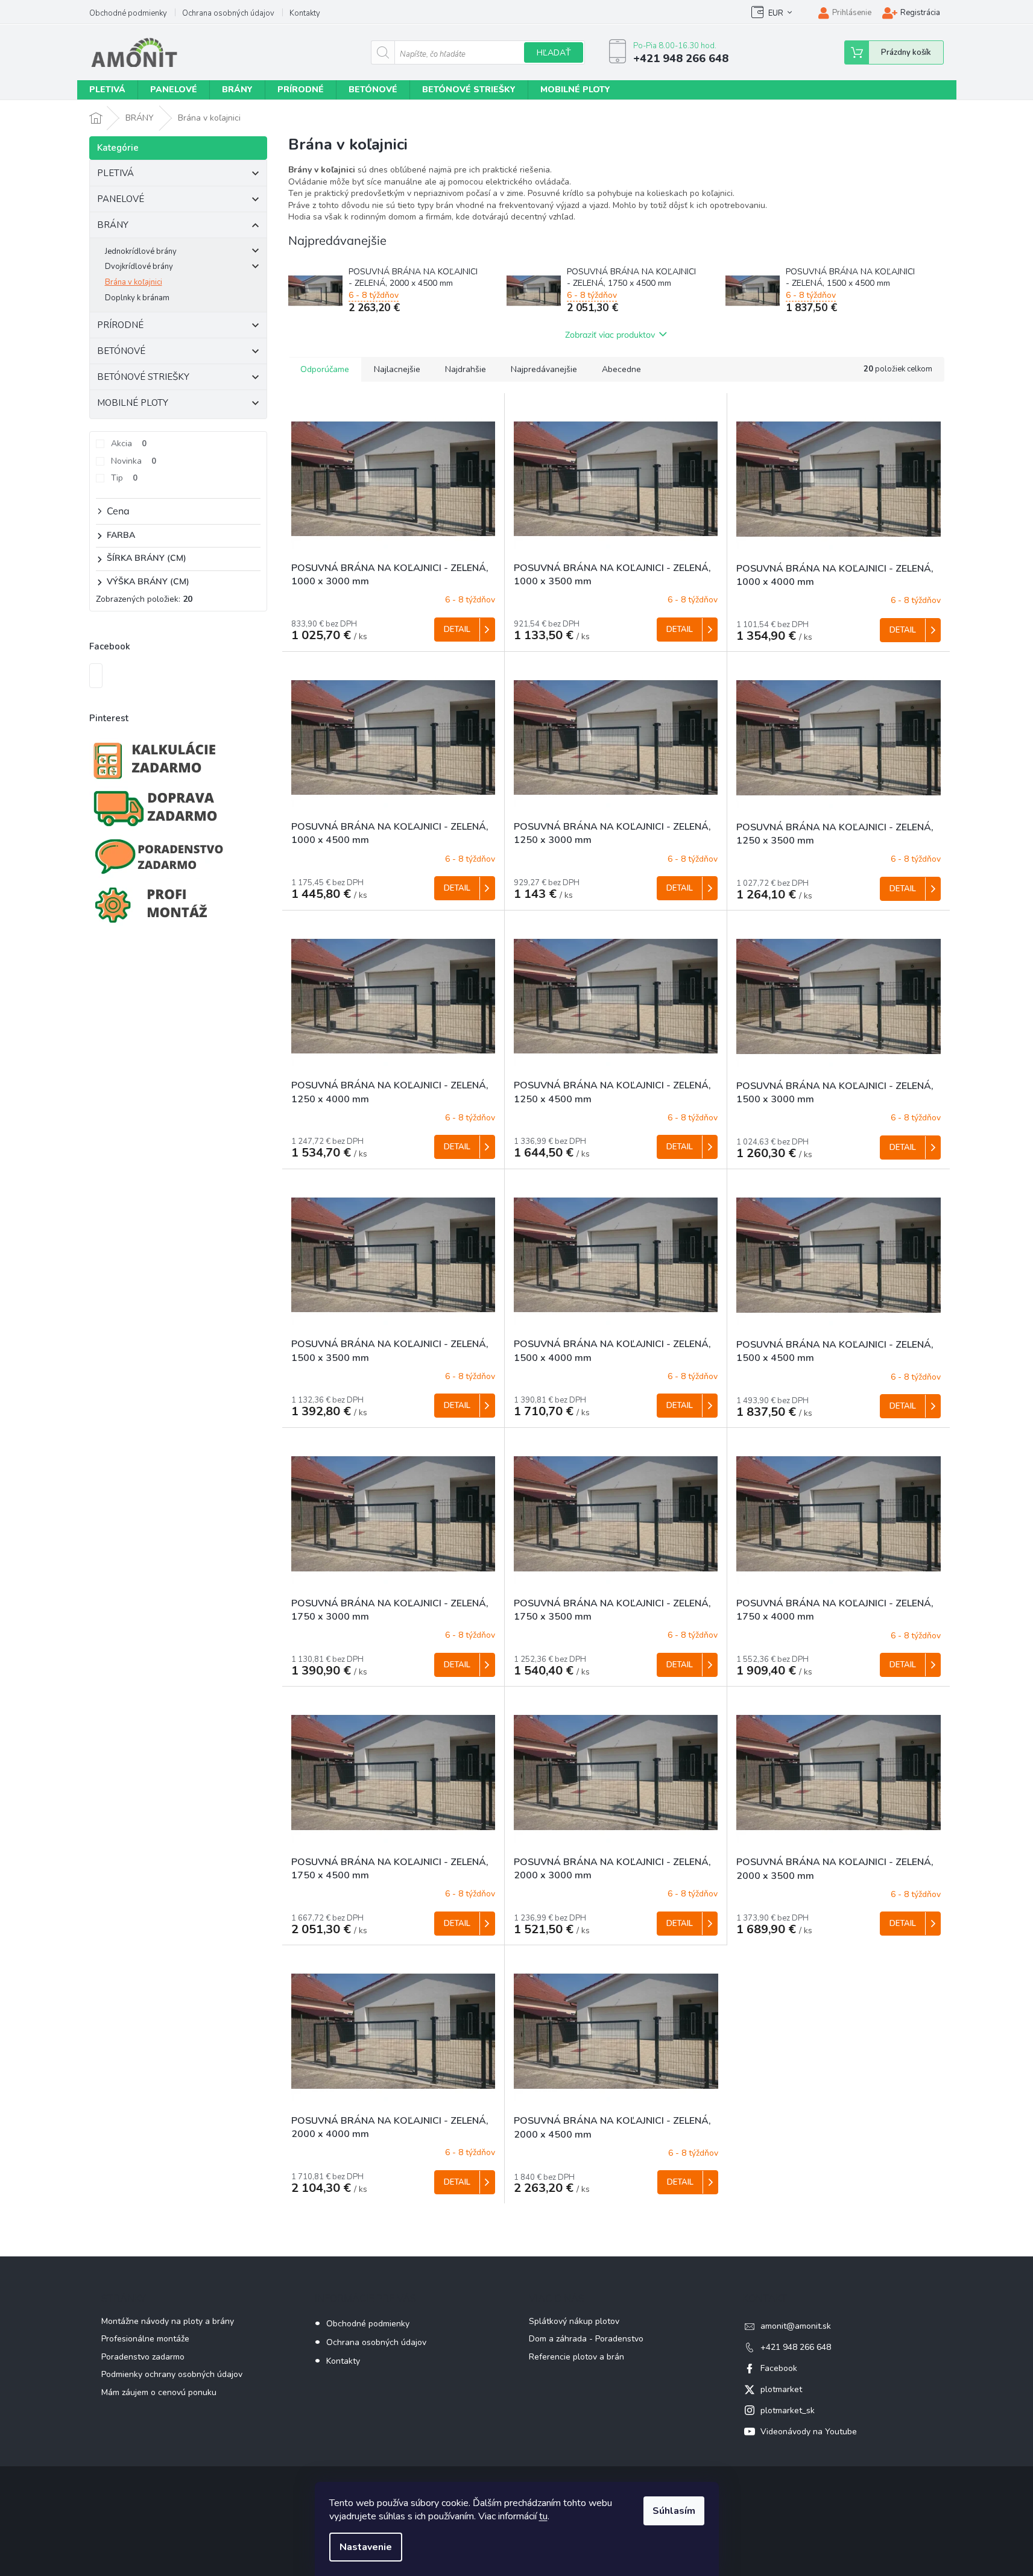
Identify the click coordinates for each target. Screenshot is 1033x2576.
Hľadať (554, 53)
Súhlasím (674, 2511)
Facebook (779, 2368)
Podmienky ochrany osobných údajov (172, 2374)
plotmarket (781, 2389)
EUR (776, 13)
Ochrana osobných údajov (228, 13)
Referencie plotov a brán (577, 2357)
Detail (457, 630)
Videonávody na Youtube (809, 2432)
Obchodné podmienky (128, 13)
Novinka (134, 461)
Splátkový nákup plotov (574, 2321)
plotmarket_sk (788, 2410)
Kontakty (305, 13)
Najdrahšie (466, 369)
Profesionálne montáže (145, 2339)
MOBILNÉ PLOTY (133, 403)
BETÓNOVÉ (121, 351)
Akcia (129, 444)
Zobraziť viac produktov (610, 335)
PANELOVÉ (121, 199)
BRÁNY (113, 225)
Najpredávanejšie (544, 369)
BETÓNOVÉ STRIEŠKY (143, 377)
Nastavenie (366, 2547)
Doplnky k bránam (137, 298)
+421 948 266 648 (796, 2347)
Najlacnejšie (397, 369)
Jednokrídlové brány (141, 251)
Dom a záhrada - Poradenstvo (586, 2339)
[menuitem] (107, 90)
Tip (124, 478)
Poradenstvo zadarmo (143, 2357)
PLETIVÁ (115, 173)
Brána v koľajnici (134, 282)
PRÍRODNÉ (120, 325)
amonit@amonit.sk (796, 2326)
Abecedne (621, 369)
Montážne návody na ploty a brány (168, 2321)
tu (543, 2516)
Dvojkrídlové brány (139, 267)
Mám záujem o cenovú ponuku (159, 2392)
